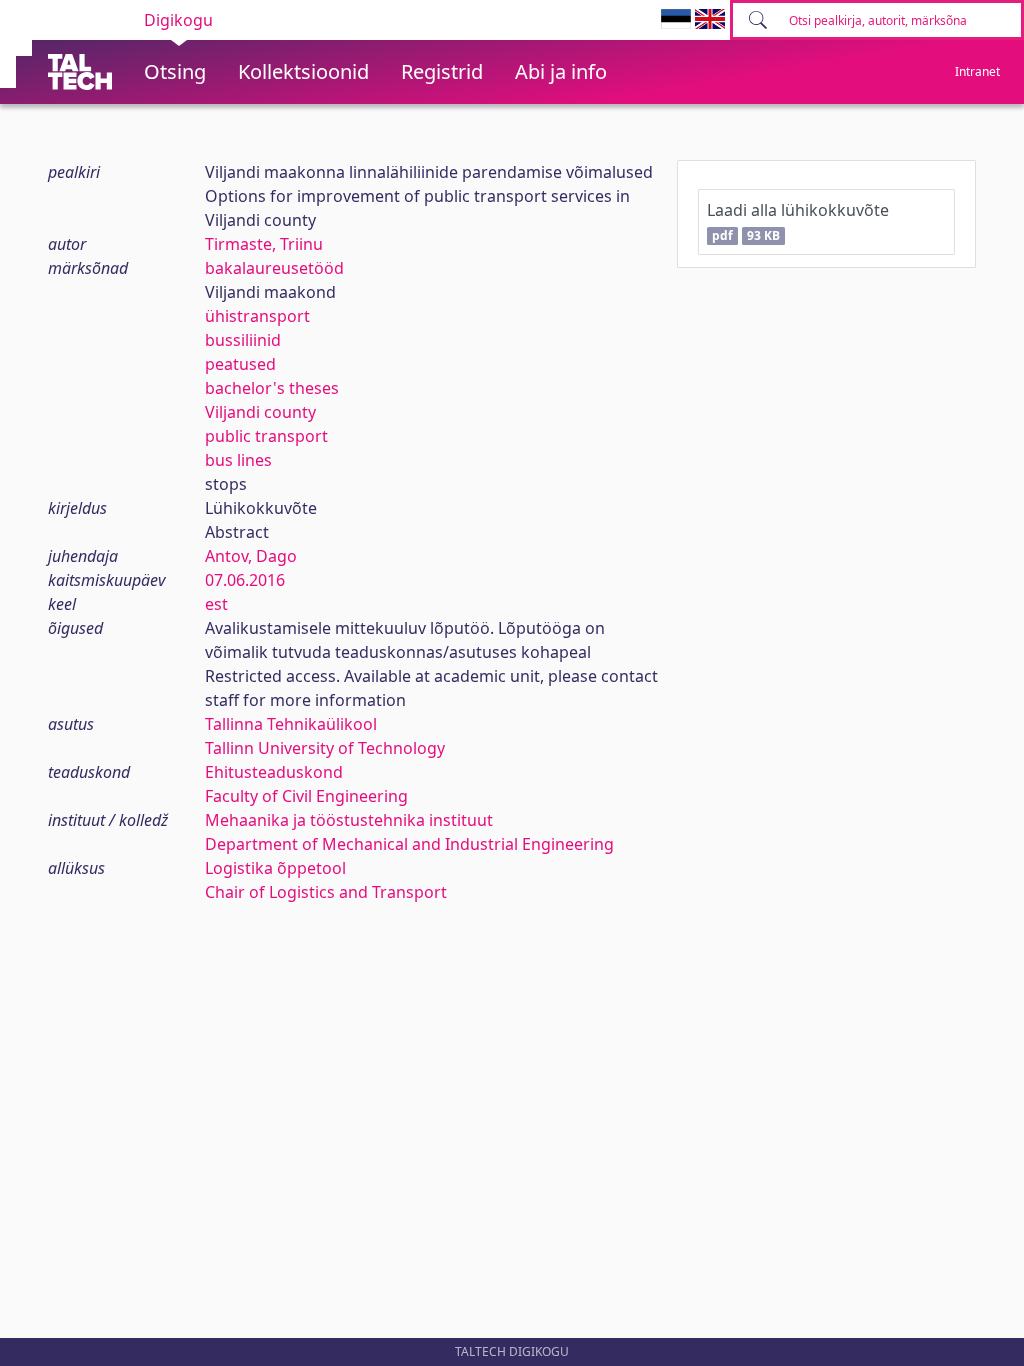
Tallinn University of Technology (325, 748)
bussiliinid (243, 340)
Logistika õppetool (275, 868)
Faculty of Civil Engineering (306, 796)
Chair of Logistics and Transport (326, 892)
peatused (240, 364)
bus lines (238, 460)
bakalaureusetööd (274, 268)
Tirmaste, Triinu (264, 244)
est (216, 604)
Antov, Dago (251, 556)
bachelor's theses (272, 388)
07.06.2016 (245, 580)
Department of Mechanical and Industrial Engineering (409, 844)
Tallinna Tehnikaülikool (291, 724)
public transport (266, 436)
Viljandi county (260, 412)
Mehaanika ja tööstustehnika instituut (349, 820)
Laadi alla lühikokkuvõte (798, 221)
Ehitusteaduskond (274, 772)
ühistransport (257, 316)
